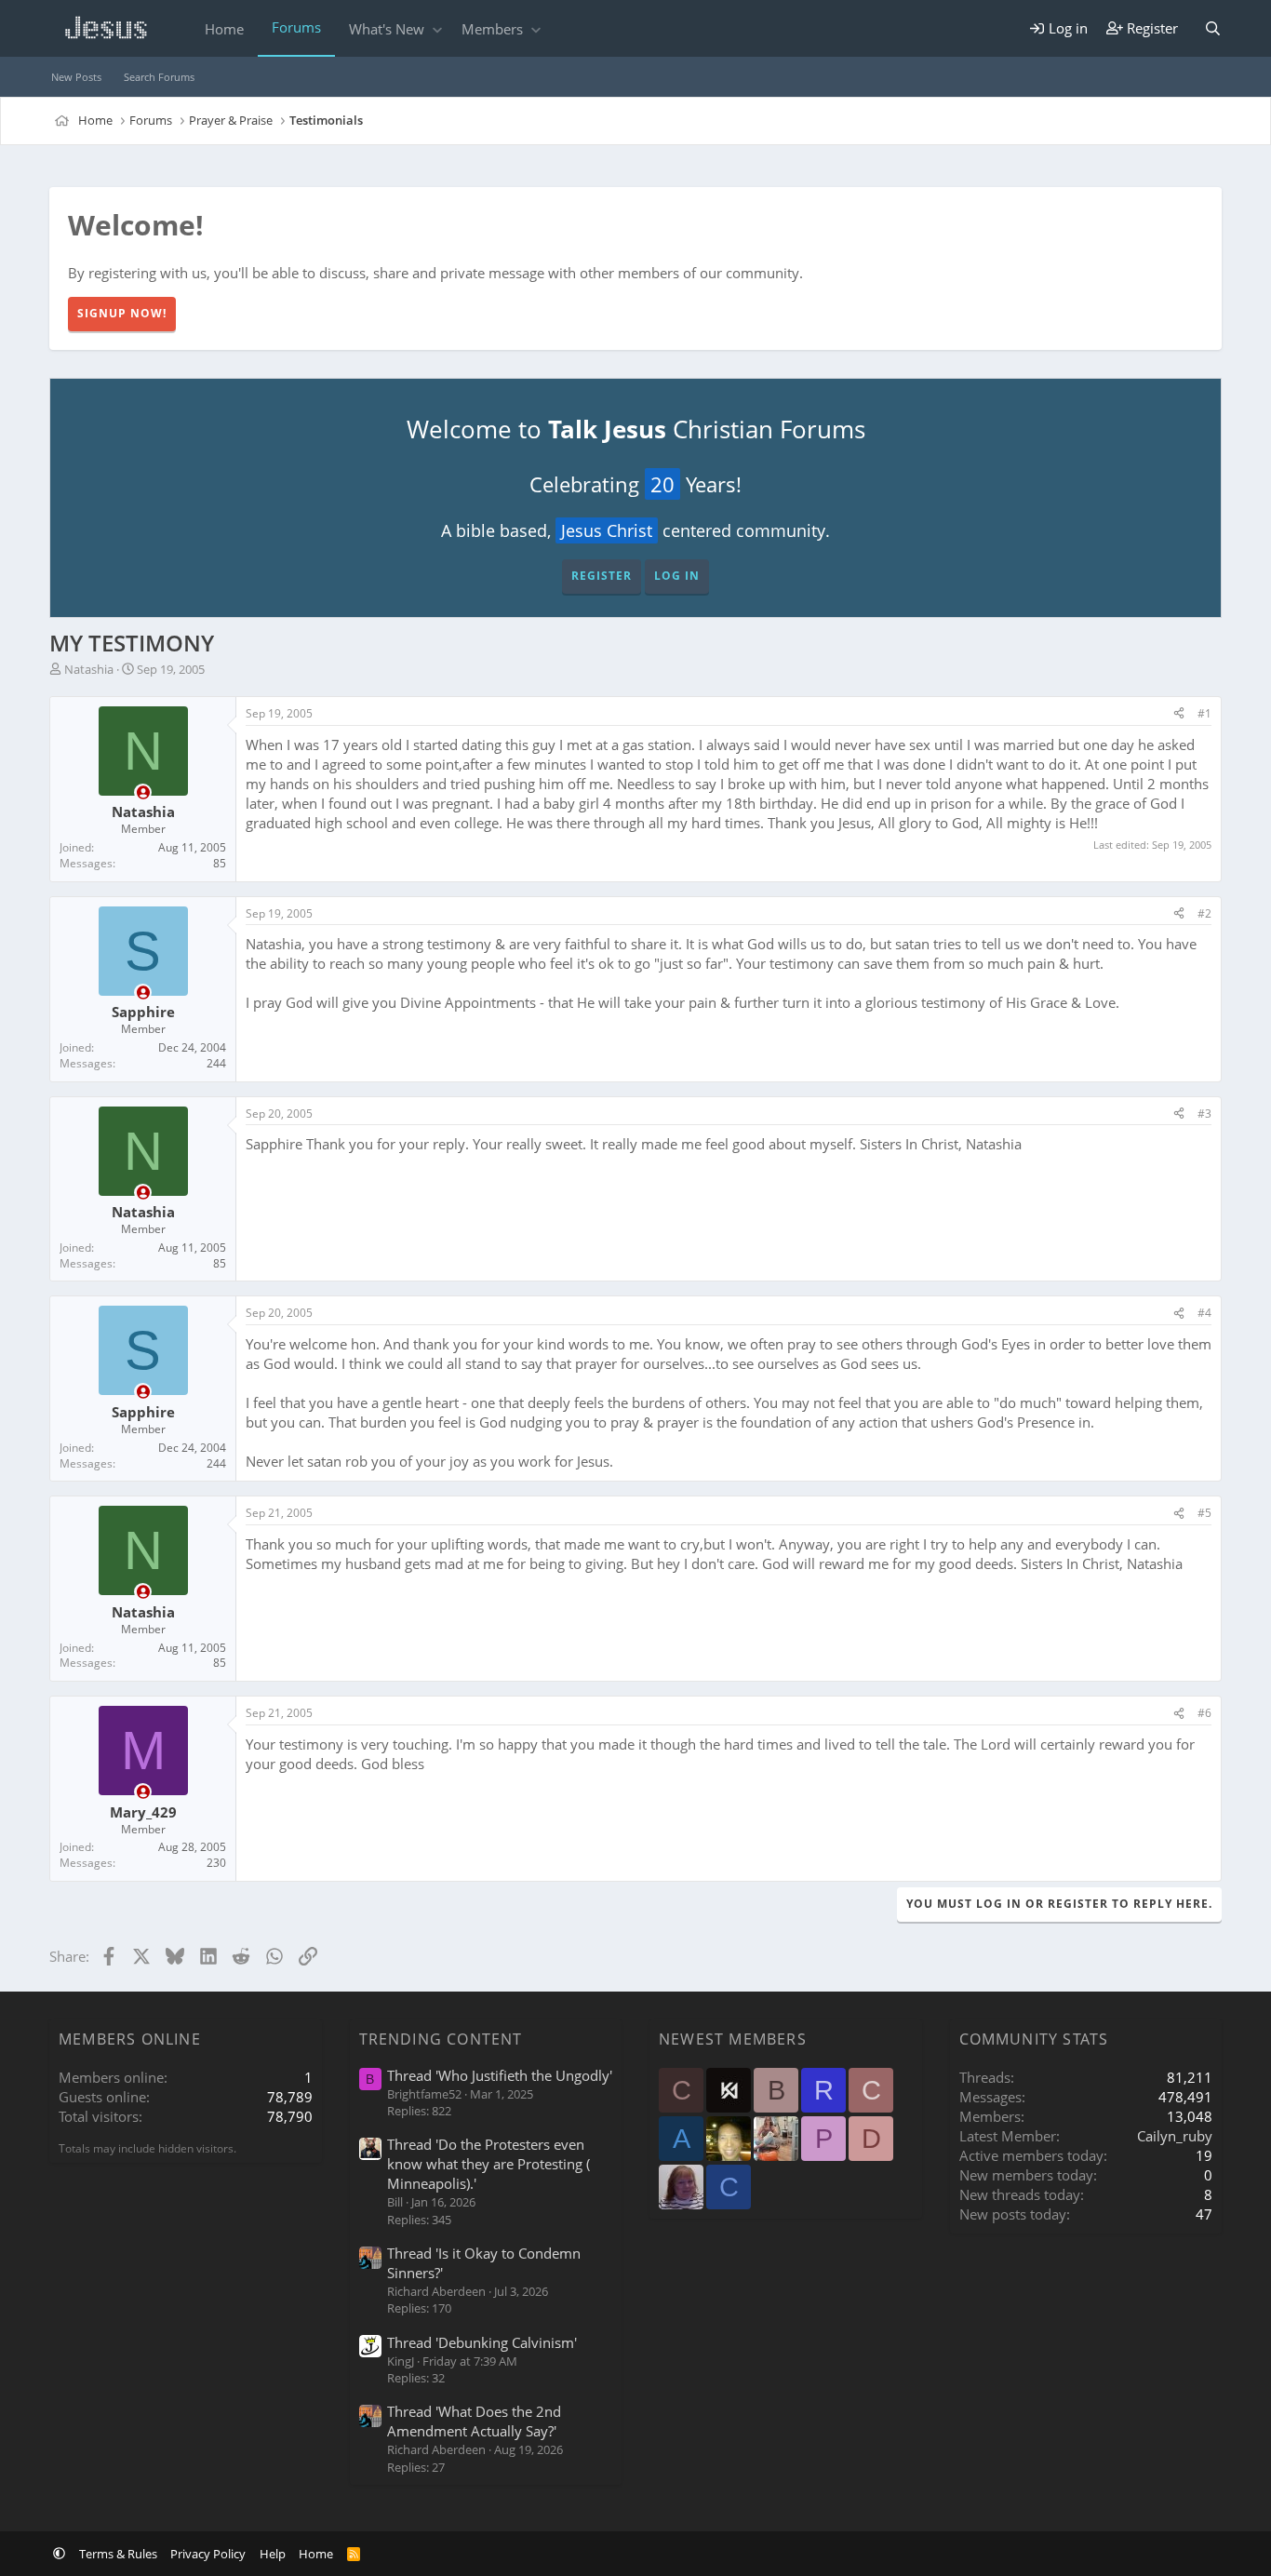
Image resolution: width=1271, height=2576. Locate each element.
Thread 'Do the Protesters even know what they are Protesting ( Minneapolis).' (488, 2164)
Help (273, 2554)
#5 (1204, 1513)
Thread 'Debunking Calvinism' (482, 2342)
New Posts (76, 77)
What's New (387, 29)
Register (602, 576)
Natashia (89, 669)
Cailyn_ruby (1175, 2136)
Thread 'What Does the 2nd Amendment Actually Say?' (474, 2421)
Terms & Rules (118, 2554)
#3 (1204, 1114)
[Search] (1213, 28)
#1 (1204, 713)
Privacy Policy (208, 2554)
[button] (437, 29)
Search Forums (159, 77)
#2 (1204, 913)
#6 (1204, 1713)
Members (492, 29)
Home (224, 29)
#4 (1204, 1313)
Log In (677, 576)
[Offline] (143, 792)
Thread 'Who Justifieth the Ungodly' (500, 2075)
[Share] (1179, 714)
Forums (296, 27)
